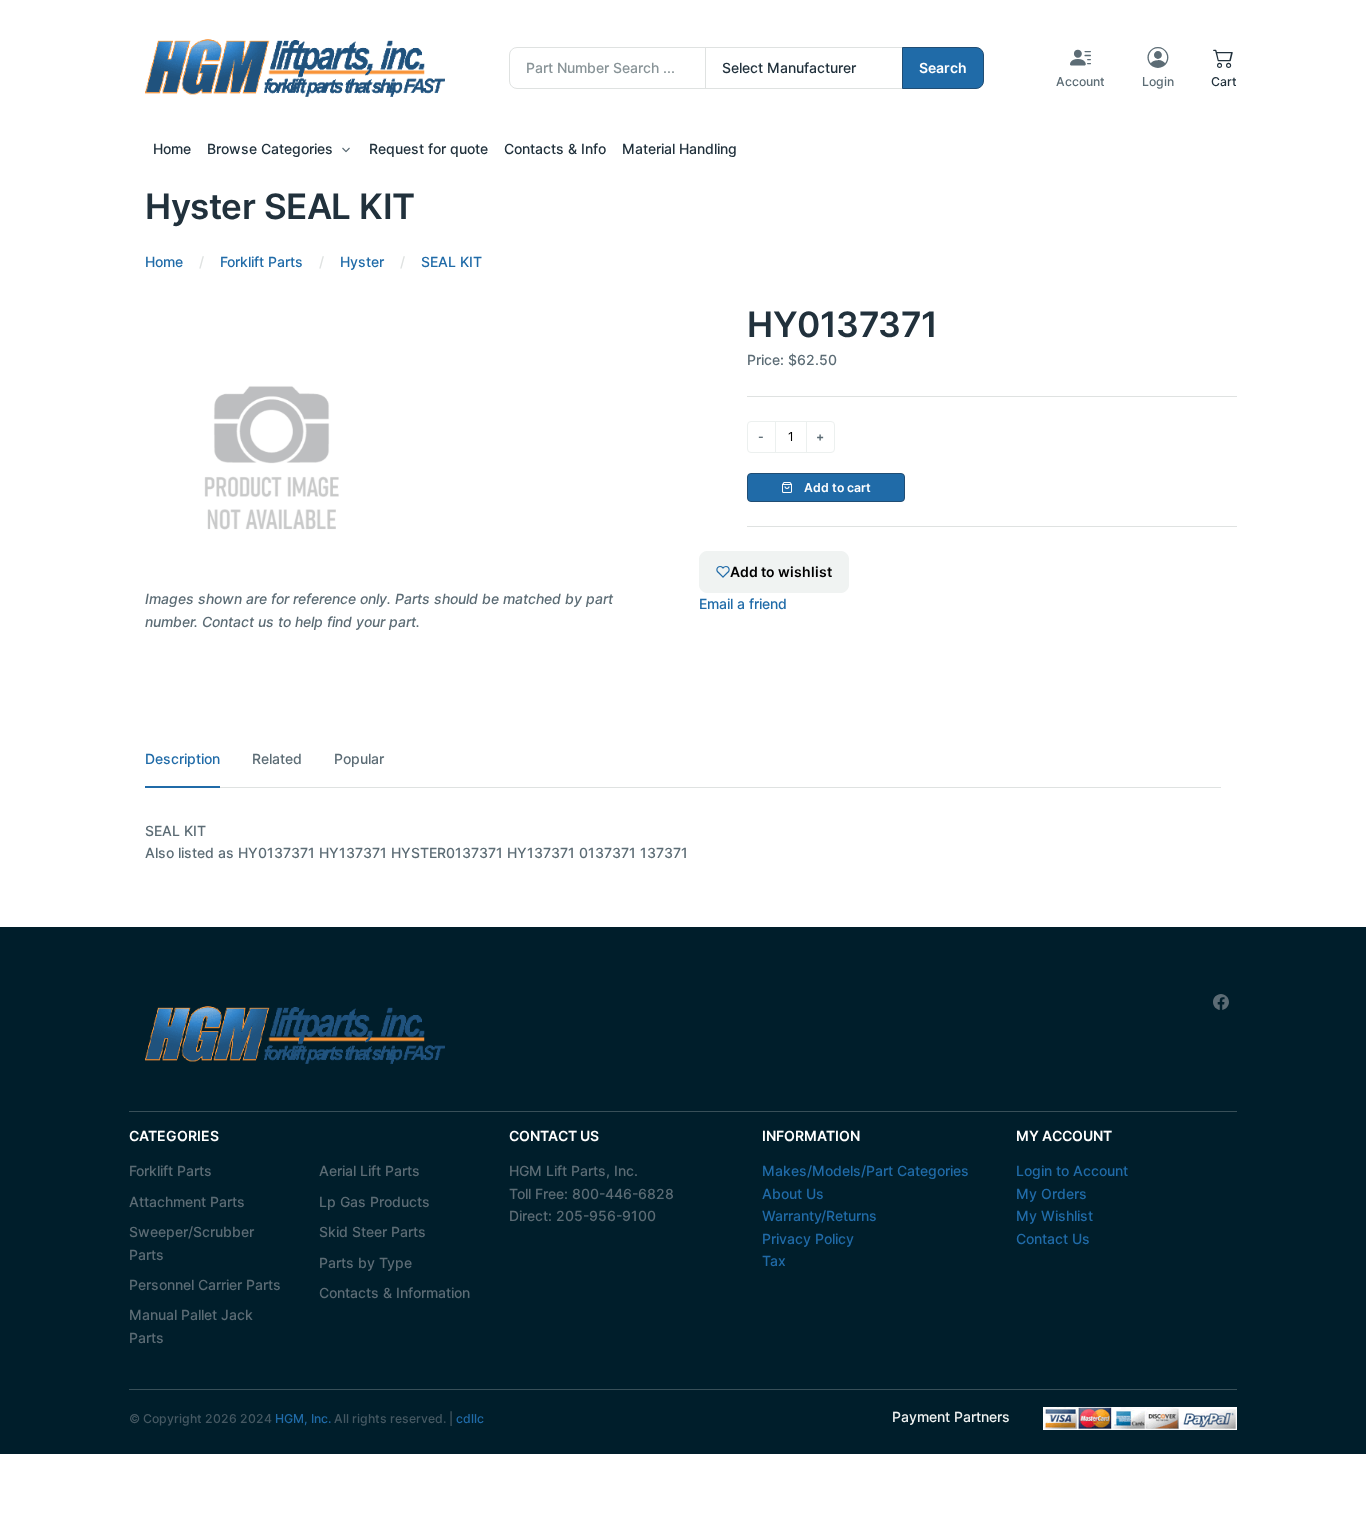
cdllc (470, 1418)
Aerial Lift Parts (369, 1170)
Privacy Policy (808, 1238)
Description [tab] (182, 758)
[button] (1224, 68)
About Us (793, 1193)
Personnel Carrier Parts (205, 1284)
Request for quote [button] (428, 148)
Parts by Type (365, 1262)
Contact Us (1053, 1238)
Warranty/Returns (819, 1215)
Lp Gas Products (374, 1201)
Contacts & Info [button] (555, 148)
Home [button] (172, 148)
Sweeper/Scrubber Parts (191, 1242)
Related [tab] (277, 758)
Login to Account (1072, 1170)
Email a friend (743, 603)
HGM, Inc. (303, 1418)
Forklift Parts (170, 1170)
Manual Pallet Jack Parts (191, 1325)
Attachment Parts (187, 1201)
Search (943, 67)
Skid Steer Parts (372, 1231)
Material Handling (679, 148)
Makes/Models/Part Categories (865, 1170)
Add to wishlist (781, 571)
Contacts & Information (394, 1292)
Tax (774, 1260)
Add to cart (836, 487)
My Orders (1051, 1193)
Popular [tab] (359, 758)
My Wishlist (1054, 1215)
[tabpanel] (683, 842)
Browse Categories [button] (270, 148)
